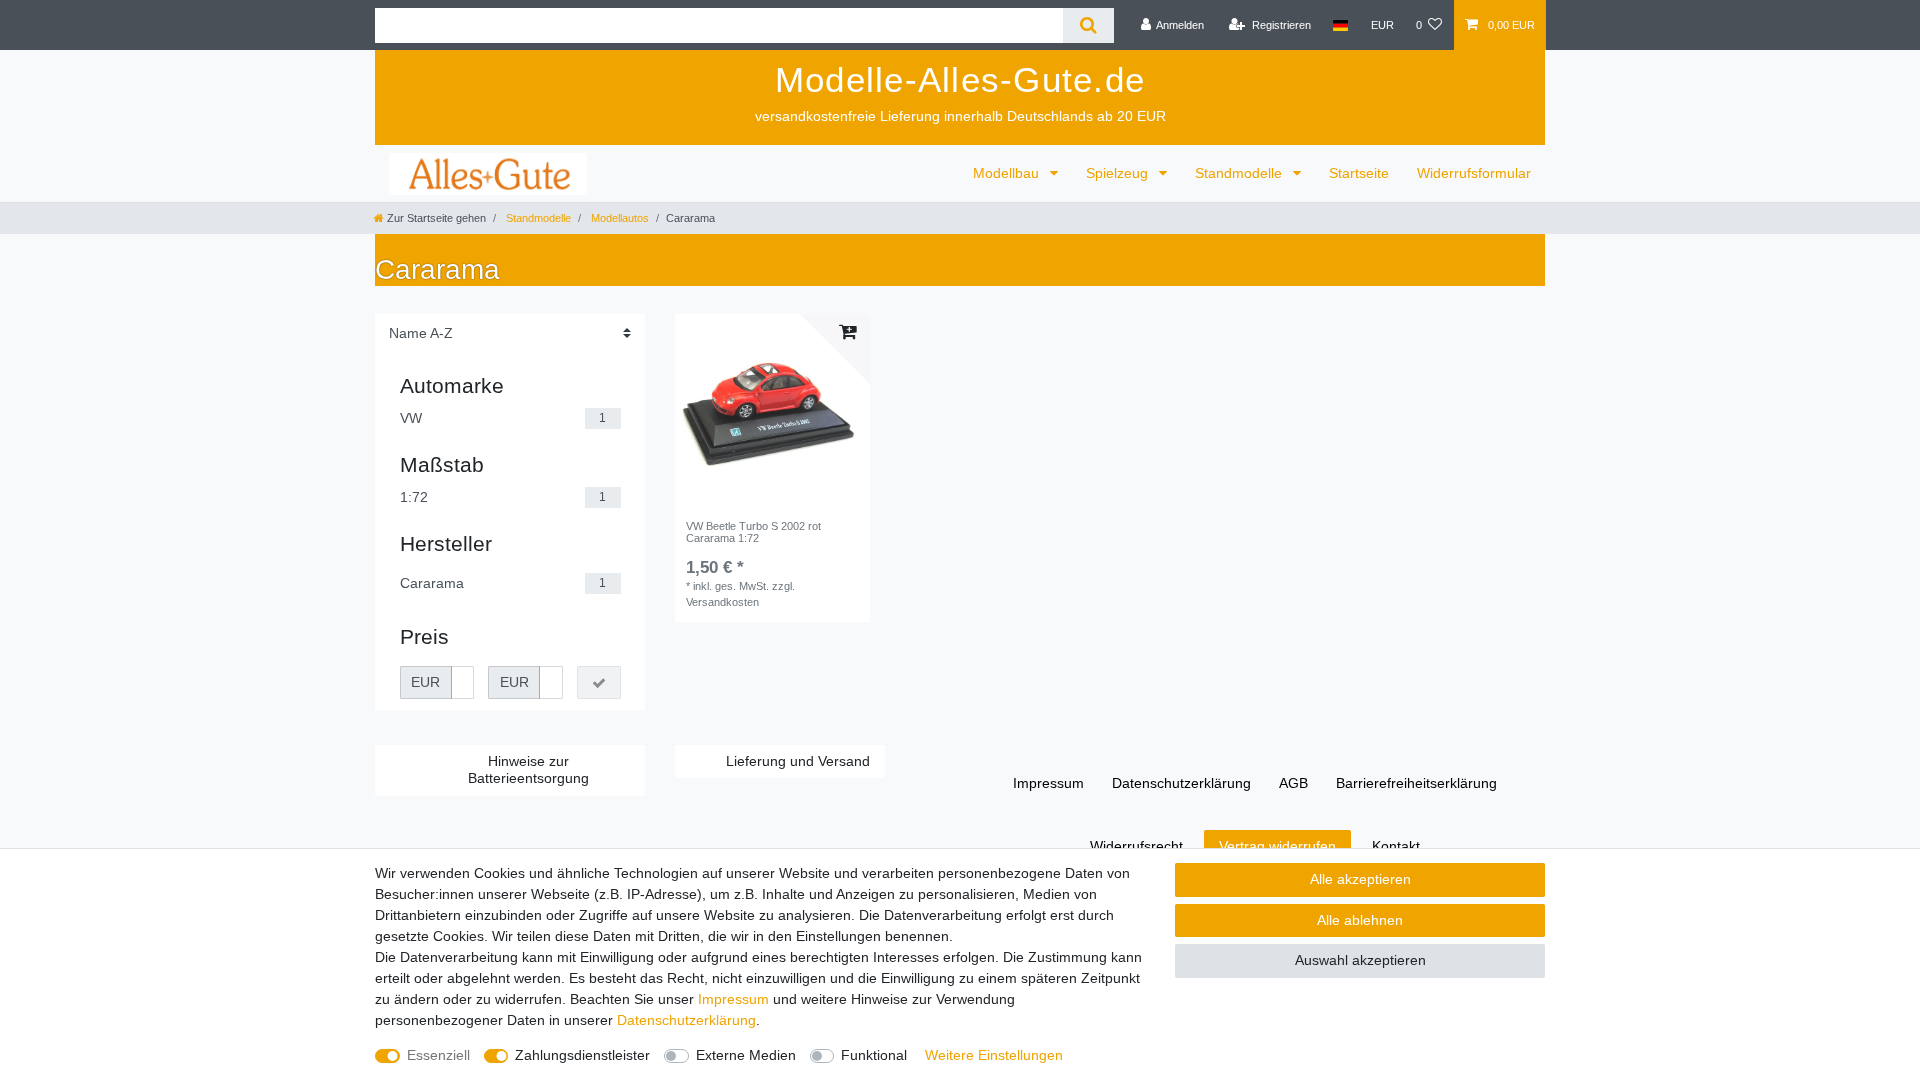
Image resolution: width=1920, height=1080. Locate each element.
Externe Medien (746, 1055)
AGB (1293, 783)
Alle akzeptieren (1360, 879)
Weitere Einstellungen (994, 1055)
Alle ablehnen (1360, 920)
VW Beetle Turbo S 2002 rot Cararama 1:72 (753, 532)
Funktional (874, 1055)
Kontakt (1396, 846)
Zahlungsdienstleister (582, 1055)
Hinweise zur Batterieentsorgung (528, 770)
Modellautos (618, 218)
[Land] (1340, 25)
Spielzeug (1119, 173)
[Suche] (1088, 25)
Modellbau (1008, 173)
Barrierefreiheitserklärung (1416, 783)
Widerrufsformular (1474, 173)
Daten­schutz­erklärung (1181, 783)
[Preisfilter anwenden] (599, 683)
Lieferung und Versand (798, 761)
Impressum (1048, 783)
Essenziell (438, 1055)
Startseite (1359, 173)
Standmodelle (1240, 173)
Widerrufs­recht (1136, 846)
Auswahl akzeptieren (1360, 960)
